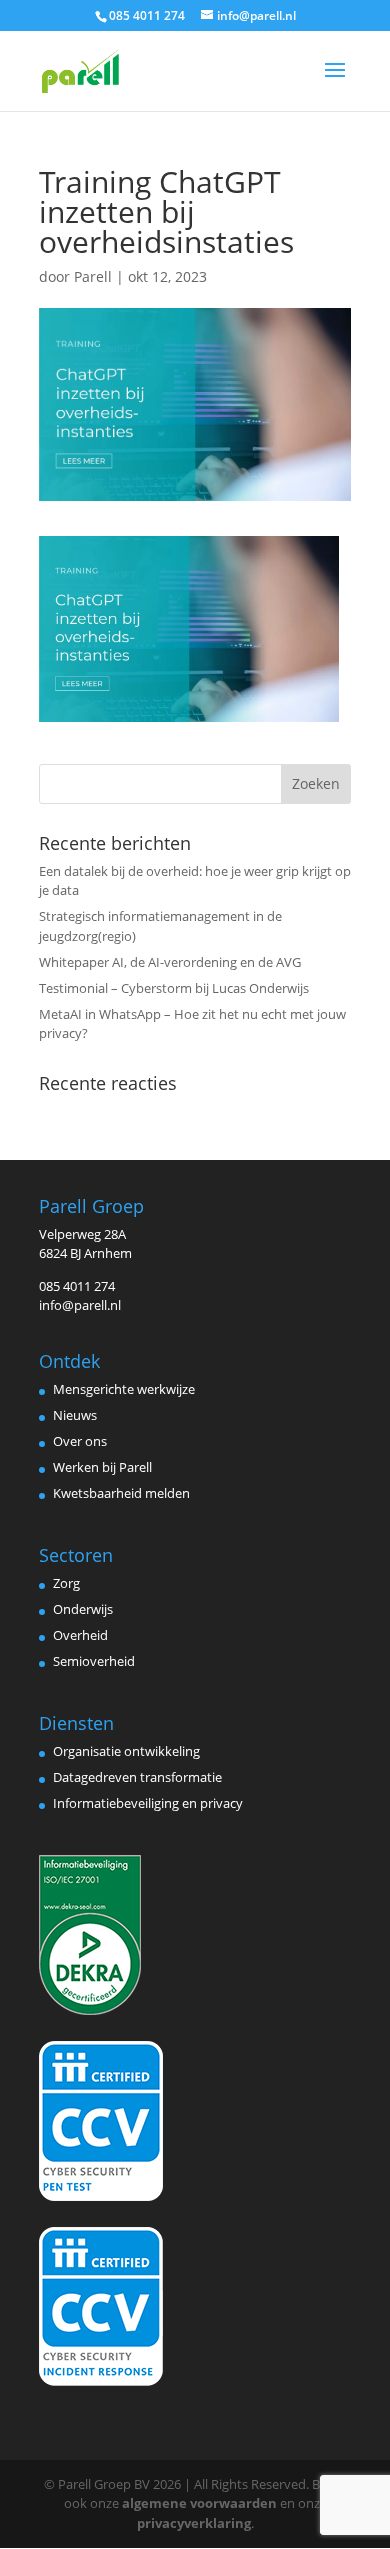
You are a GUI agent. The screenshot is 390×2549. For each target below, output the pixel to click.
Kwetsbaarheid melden (121, 1493)
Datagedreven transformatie (137, 1777)
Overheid (80, 1635)
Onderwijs (83, 1609)
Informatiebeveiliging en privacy (148, 1803)
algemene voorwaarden (199, 2503)
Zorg (66, 1583)
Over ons (80, 1441)
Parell (93, 276)
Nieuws (75, 1415)
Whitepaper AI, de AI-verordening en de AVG (170, 962)
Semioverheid (94, 1661)
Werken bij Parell (102, 1467)
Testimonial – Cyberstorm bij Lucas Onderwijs (174, 988)
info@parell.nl (80, 1305)
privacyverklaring (194, 2523)
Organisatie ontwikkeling (126, 1751)
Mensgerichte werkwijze (124, 1389)
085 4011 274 (77, 1286)
